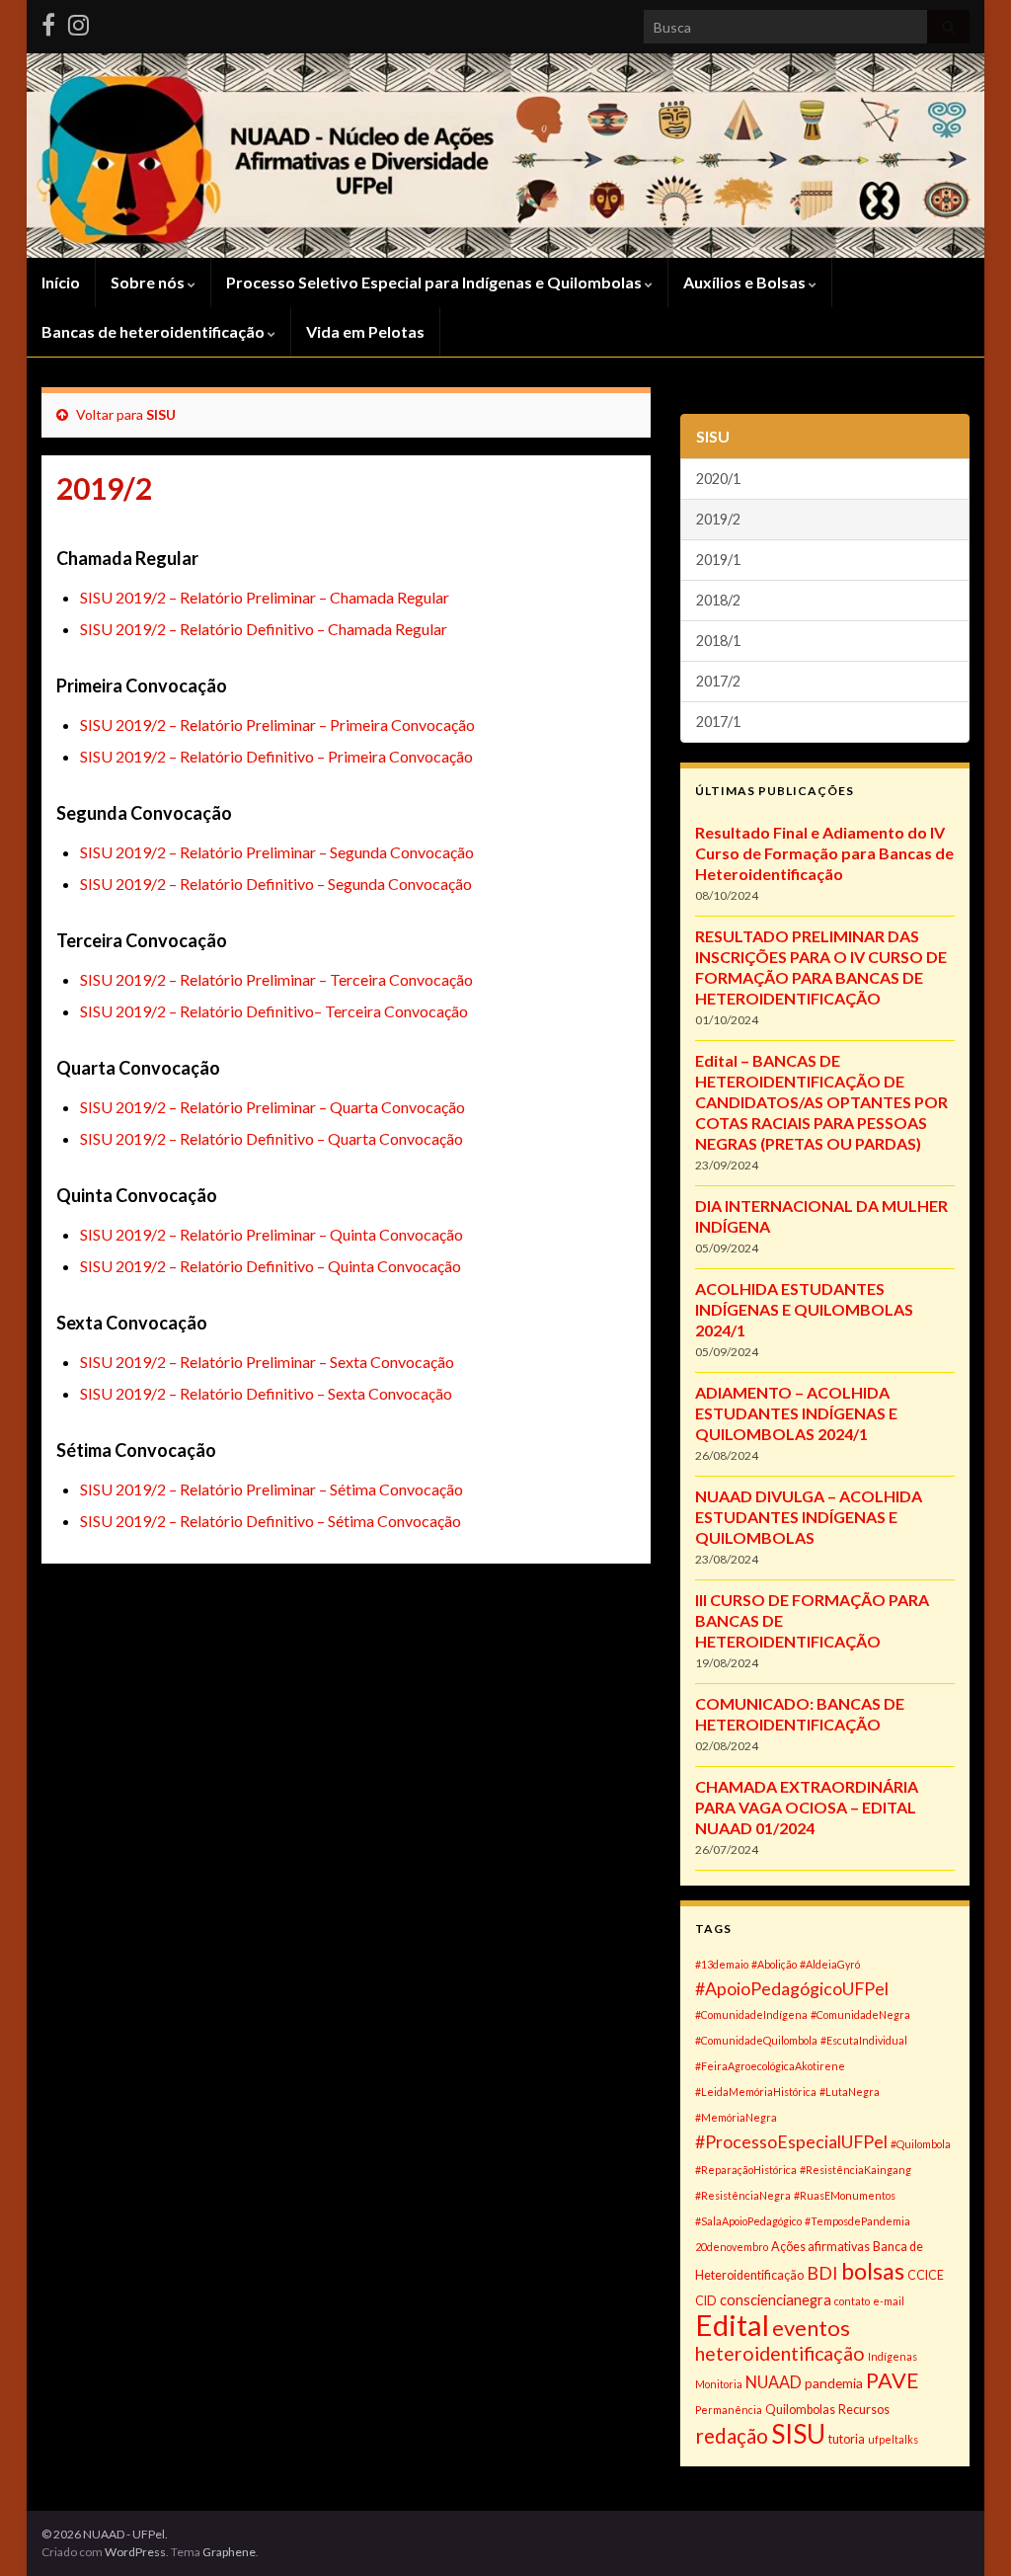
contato (852, 2301)
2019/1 (718, 560)
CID (706, 2301)
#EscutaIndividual (864, 2040)
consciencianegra (776, 2299)
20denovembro (732, 2247)
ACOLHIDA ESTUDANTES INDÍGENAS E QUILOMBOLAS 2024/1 (804, 1309)
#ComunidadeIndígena (751, 2014)
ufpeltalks (893, 2439)
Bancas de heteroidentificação (155, 331)
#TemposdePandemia (857, 2221)
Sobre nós (149, 282)
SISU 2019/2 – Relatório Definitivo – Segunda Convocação (276, 884)
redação (732, 2436)
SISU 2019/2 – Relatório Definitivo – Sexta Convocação (266, 1393)
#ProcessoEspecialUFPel (791, 2141)
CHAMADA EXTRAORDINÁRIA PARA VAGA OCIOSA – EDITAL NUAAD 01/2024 (807, 1807)
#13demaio (722, 1964)
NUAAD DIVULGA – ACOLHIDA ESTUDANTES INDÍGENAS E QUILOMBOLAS (809, 1517)
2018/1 (718, 641)
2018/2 (718, 600)
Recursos (864, 2410)
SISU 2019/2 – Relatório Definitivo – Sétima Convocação (271, 1521)
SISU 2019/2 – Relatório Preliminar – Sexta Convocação (267, 1362)
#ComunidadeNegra (860, 2014)
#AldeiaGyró (830, 1964)
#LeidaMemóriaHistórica (756, 2092)
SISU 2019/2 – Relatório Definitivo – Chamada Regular (264, 629)
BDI (822, 2273)
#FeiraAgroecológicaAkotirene (770, 2066)
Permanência (729, 2410)
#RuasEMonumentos (845, 2195)
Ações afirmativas (820, 2247)
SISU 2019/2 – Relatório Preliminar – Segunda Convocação (277, 852)
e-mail (889, 2301)
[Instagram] (78, 21)
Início (61, 282)
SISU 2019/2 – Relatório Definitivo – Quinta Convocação (271, 1266)
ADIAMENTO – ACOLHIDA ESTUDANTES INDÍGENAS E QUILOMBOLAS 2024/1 (796, 1413)
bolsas (873, 2271)
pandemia (834, 2383)
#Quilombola (921, 2144)
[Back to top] (967, 2532)
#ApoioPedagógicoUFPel (792, 1988)
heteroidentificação (780, 2353)
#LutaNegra (850, 2092)
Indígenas (893, 2356)
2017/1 (718, 722)
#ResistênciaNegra (743, 2195)
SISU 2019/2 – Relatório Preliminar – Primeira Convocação (277, 724)
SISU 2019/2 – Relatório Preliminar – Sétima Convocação (272, 1489)
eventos (811, 2328)
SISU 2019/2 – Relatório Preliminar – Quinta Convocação (272, 1234)
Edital (732, 2325)
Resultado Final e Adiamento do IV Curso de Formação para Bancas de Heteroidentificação (824, 853)
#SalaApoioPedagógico (748, 2221)
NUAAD (774, 2382)
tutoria (847, 2439)
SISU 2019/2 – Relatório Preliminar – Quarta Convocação (272, 1107)
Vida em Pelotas (365, 331)
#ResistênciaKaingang (855, 2170)
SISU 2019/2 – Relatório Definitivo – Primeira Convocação (276, 756)
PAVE (893, 2380)
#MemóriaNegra (736, 2117)
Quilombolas (800, 2410)
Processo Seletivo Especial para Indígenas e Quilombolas (435, 282)
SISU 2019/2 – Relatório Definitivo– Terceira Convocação (274, 1011)
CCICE (926, 2275)
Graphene (229, 2552)
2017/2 (718, 681)
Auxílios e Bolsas (746, 282)
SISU (161, 414)
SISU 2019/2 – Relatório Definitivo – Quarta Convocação (272, 1138)
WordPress (135, 2552)
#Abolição (774, 1964)
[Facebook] (48, 21)
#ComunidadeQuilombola (756, 2040)
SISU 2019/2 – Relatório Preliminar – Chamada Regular (265, 597)
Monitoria (719, 2384)
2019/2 (718, 519)
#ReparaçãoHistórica (746, 2170)
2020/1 (718, 479)
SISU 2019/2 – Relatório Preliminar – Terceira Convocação (276, 979)
